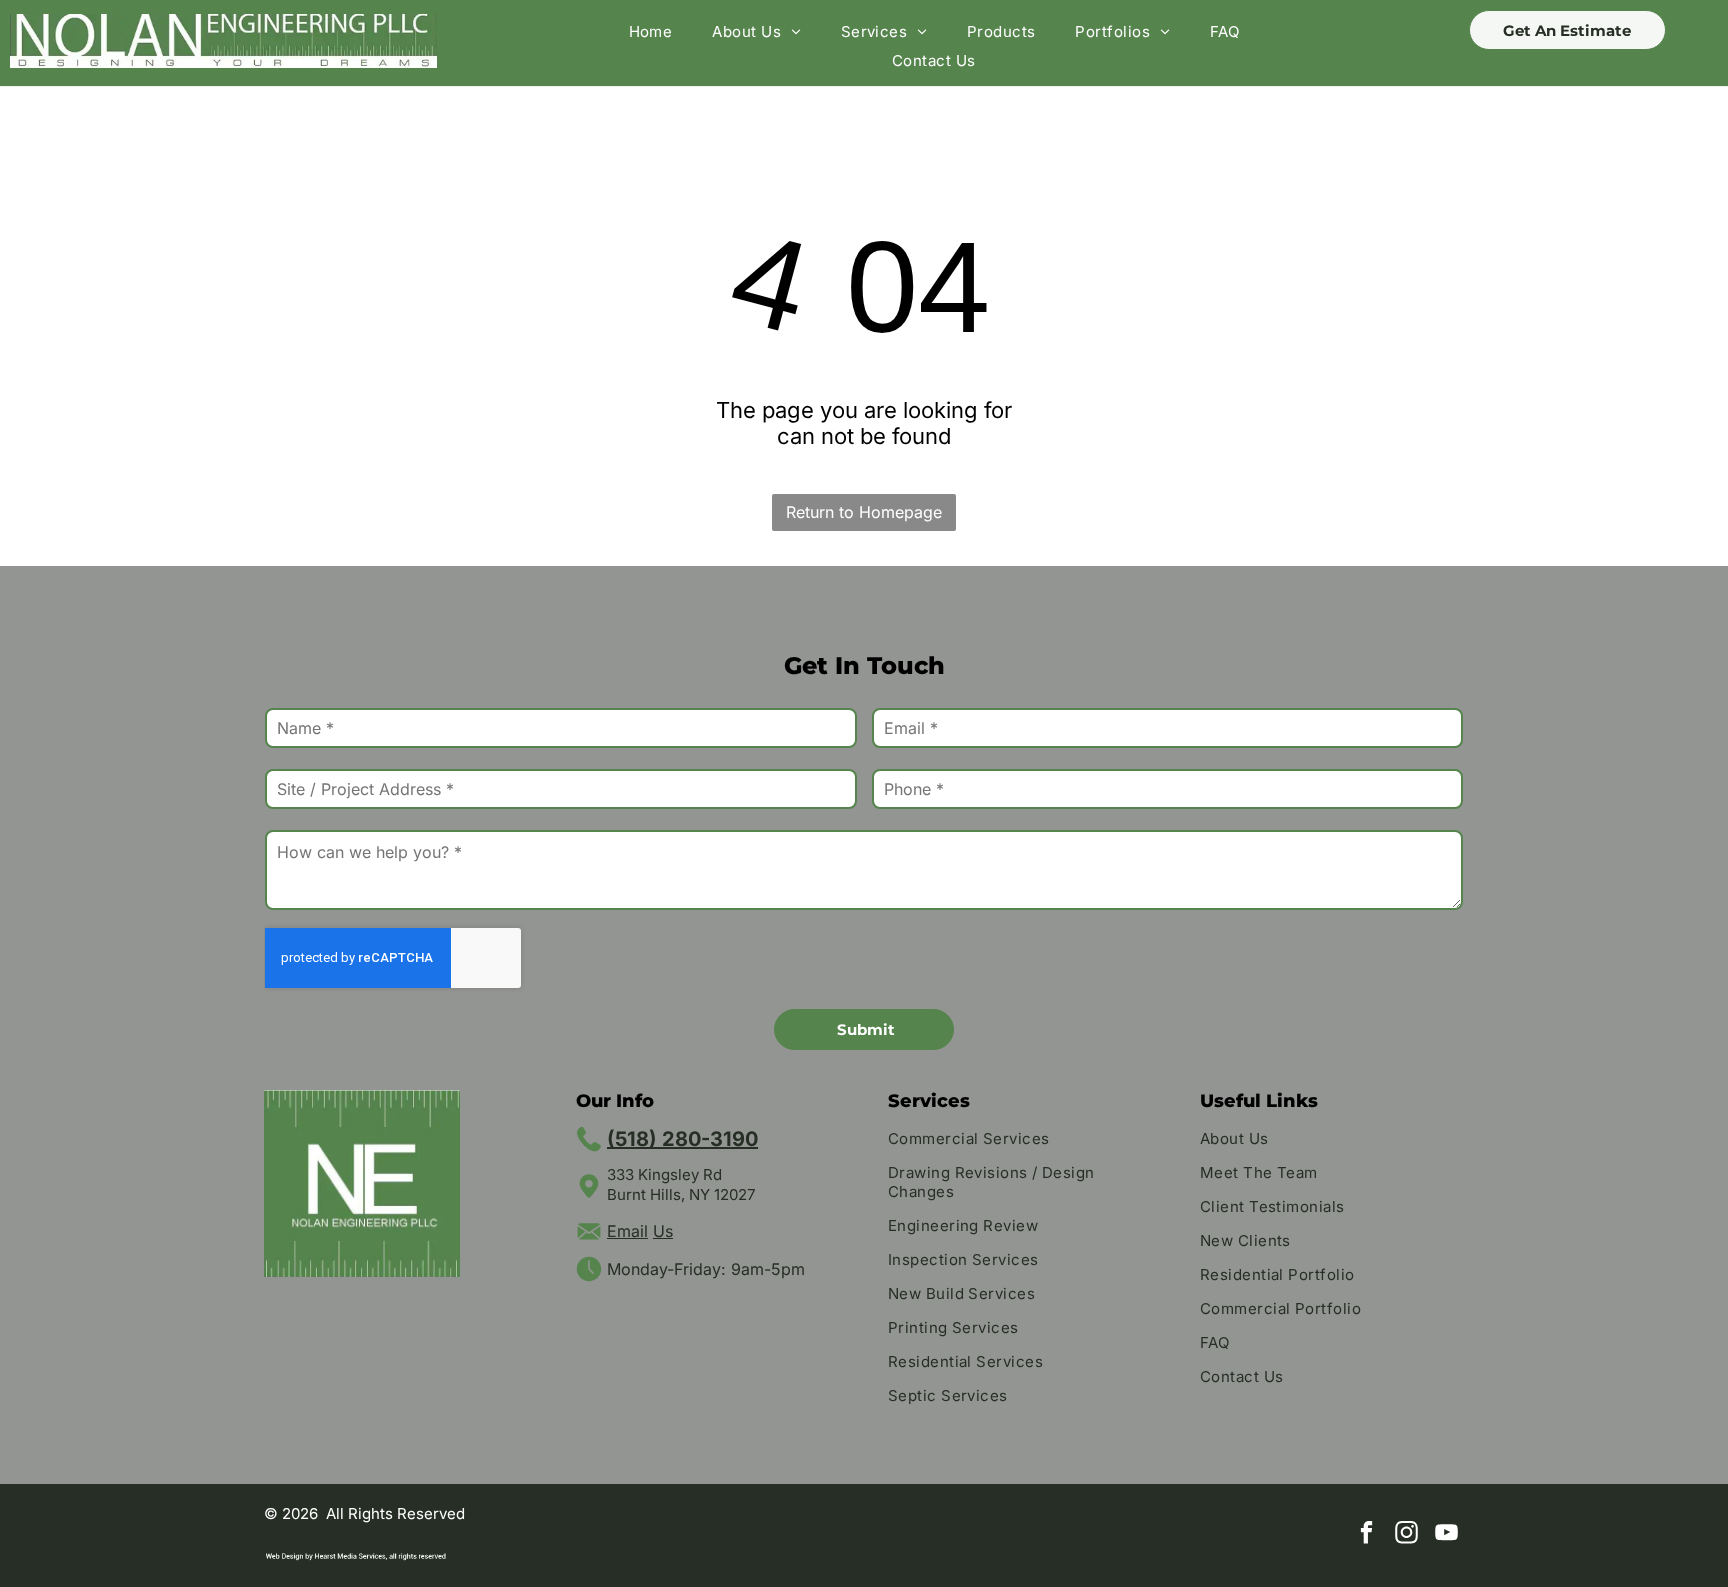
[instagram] (1406, 1535)
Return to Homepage (864, 512)
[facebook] (1366, 1535)
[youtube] (1446, 1535)
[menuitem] (651, 31)
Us (663, 1231)
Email (627, 1231)
